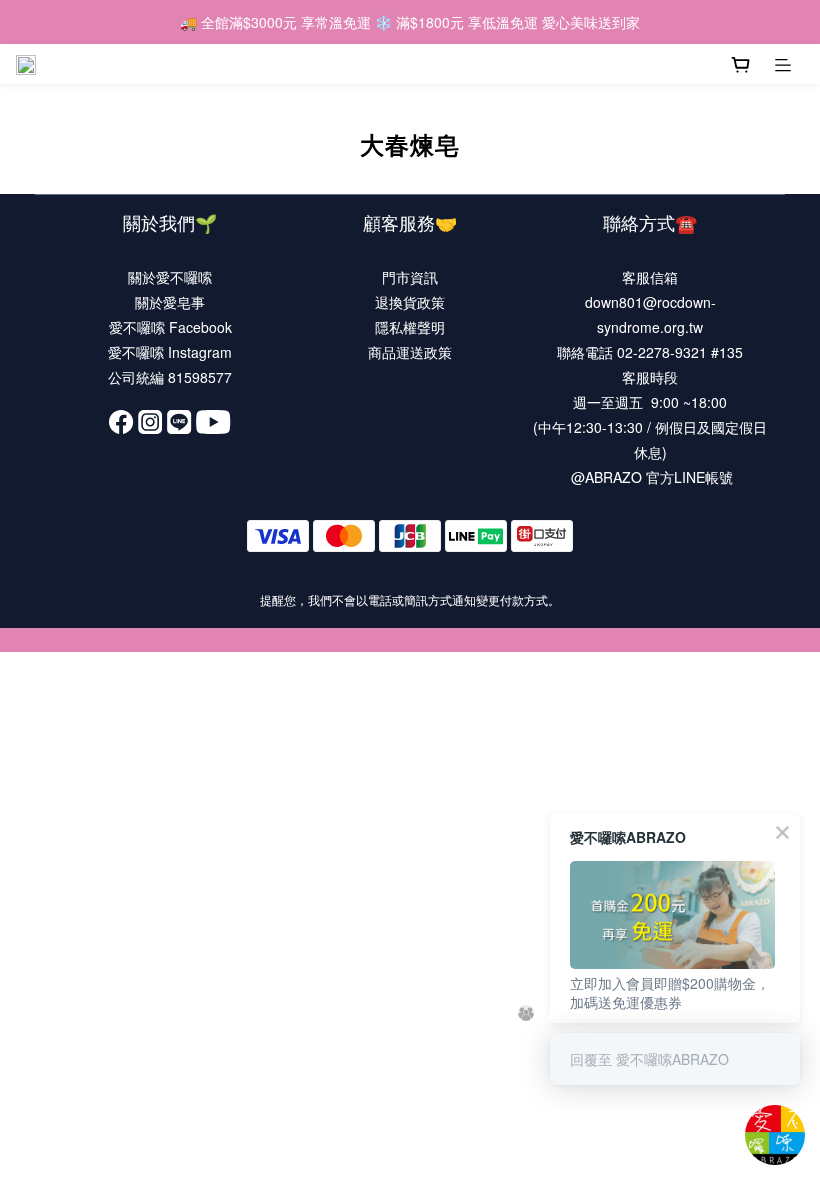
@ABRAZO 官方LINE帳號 (652, 477)
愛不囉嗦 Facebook (170, 327)
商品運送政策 (410, 352)
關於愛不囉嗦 (170, 277)
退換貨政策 (410, 302)
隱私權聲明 (410, 327)
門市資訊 (410, 277)
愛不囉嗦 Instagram (170, 352)
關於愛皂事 (170, 302)
